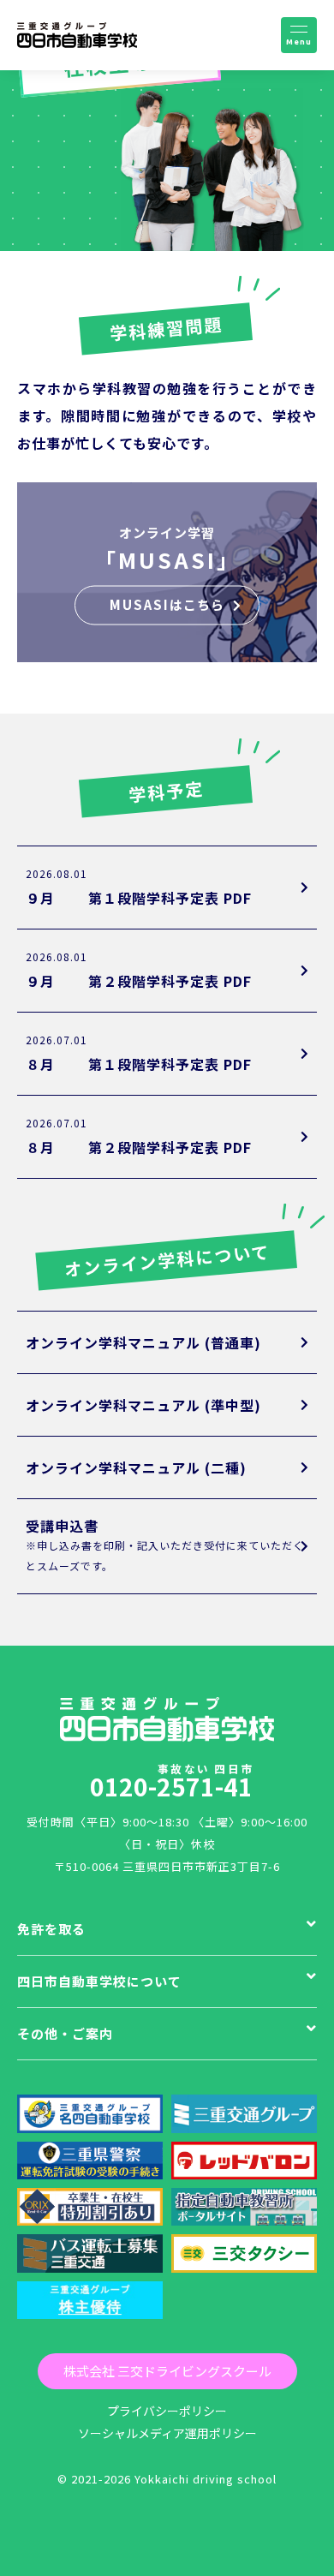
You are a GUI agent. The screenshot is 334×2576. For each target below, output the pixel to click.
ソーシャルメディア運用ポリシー (167, 2433)
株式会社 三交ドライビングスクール (167, 2371)
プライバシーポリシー (167, 2411)
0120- (171, 1781)
